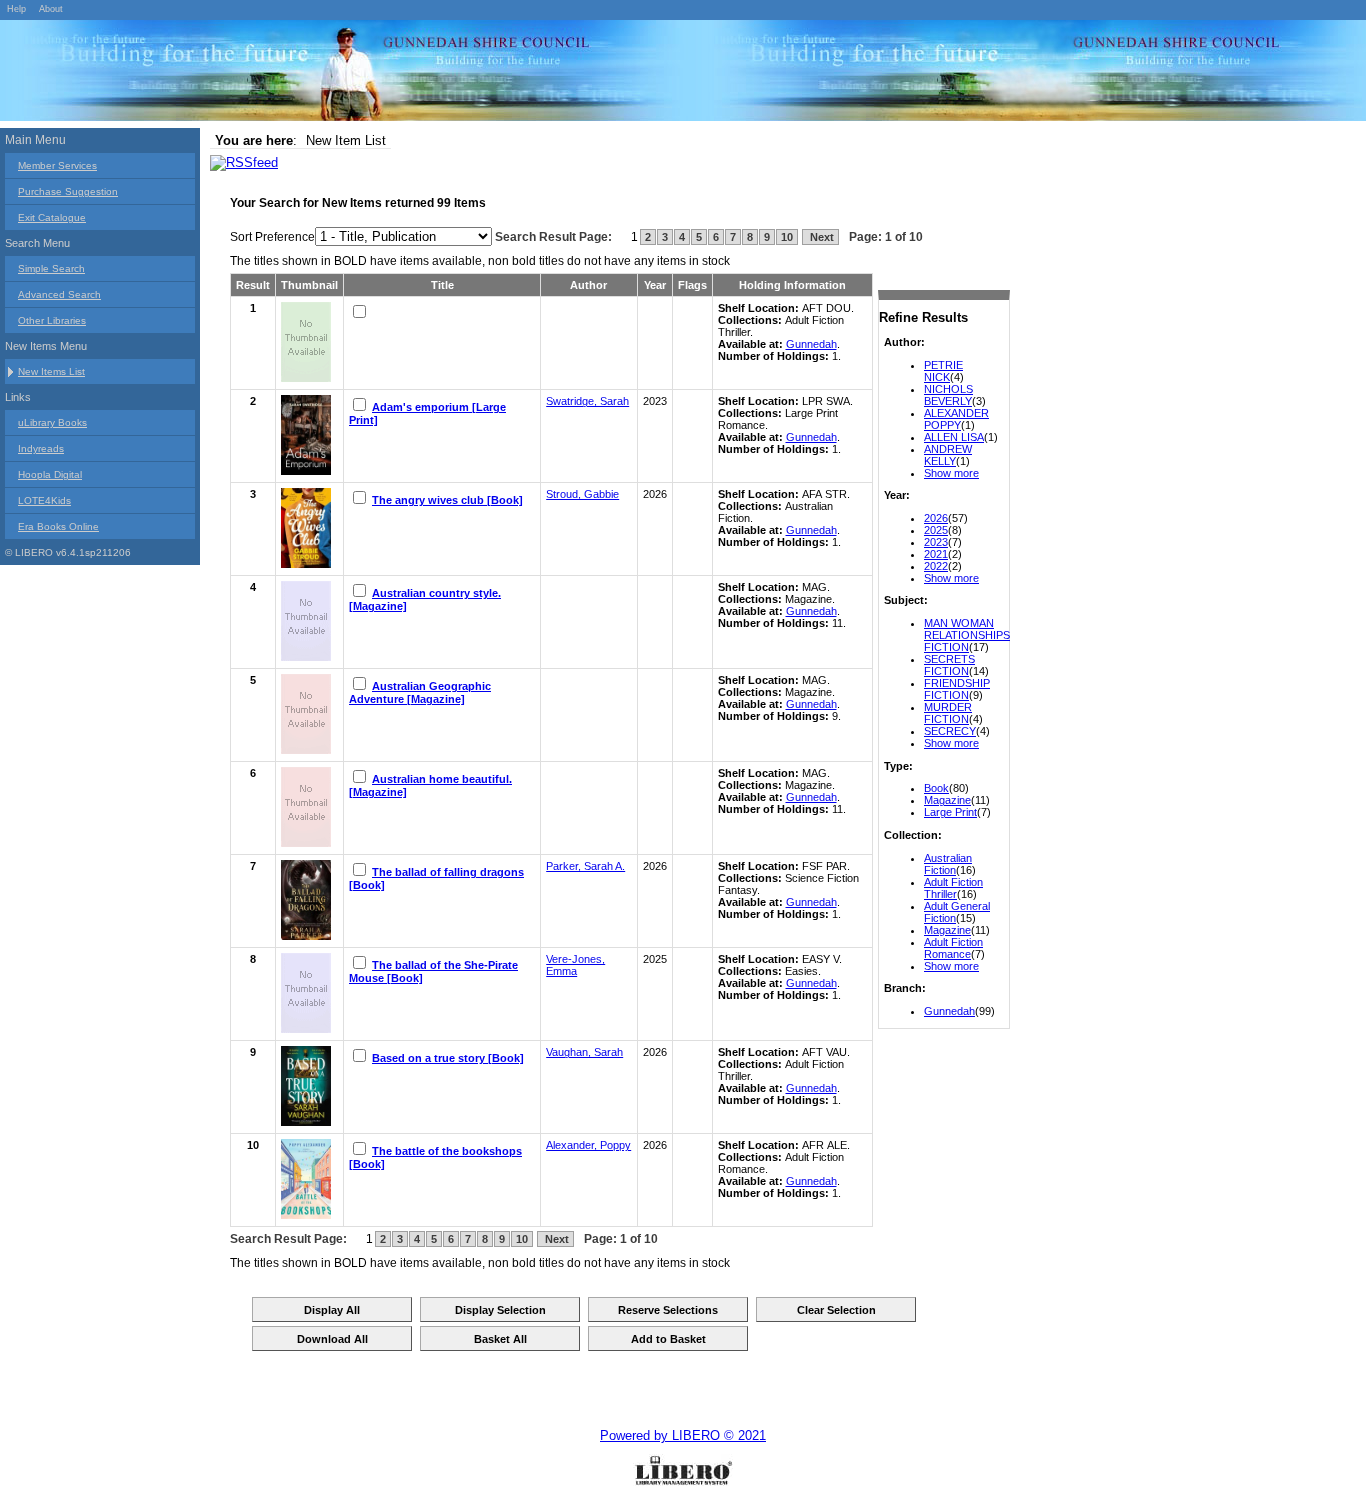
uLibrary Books (52, 422)
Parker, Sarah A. (585, 866)
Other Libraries (52, 320)
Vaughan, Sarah (584, 1052)
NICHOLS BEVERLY (948, 395)
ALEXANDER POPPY (956, 419)
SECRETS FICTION (949, 665)
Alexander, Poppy (588, 1145)
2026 (936, 518)
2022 (936, 566)
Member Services (57, 165)
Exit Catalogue (52, 217)
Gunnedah (949, 1011)
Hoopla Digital (50, 474)
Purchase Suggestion (68, 191)
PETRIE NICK (943, 371)
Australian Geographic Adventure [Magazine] (420, 692)
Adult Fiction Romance (953, 948)
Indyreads (41, 448)
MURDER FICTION (948, 713)
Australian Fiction (948, 864)
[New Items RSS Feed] (244, 162)
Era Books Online (58, 526)
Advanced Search (59, 294)
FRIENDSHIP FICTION (957, 689)
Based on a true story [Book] (448, 1058)
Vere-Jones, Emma (575, 965)
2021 (936, 554)
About (51, 9)
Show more (951, 473)
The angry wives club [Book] (447, 500)
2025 (936, 530)
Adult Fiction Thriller (953, 888)
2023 (936, 542)
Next (820, 237)
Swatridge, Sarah (587, 401)
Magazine (947, 800)
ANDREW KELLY (948, 455)
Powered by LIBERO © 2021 (683, 1435)
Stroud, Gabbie (582, 494)
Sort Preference (272, 237)
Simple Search (51, 268)
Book (936, 788)
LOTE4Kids (44, 500)
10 (787, 237)
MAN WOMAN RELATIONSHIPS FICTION (967, 635)
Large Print (950, 812)
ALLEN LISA (954, 437)
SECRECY (950, 731)
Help (16, 9)
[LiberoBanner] (300, 74)
